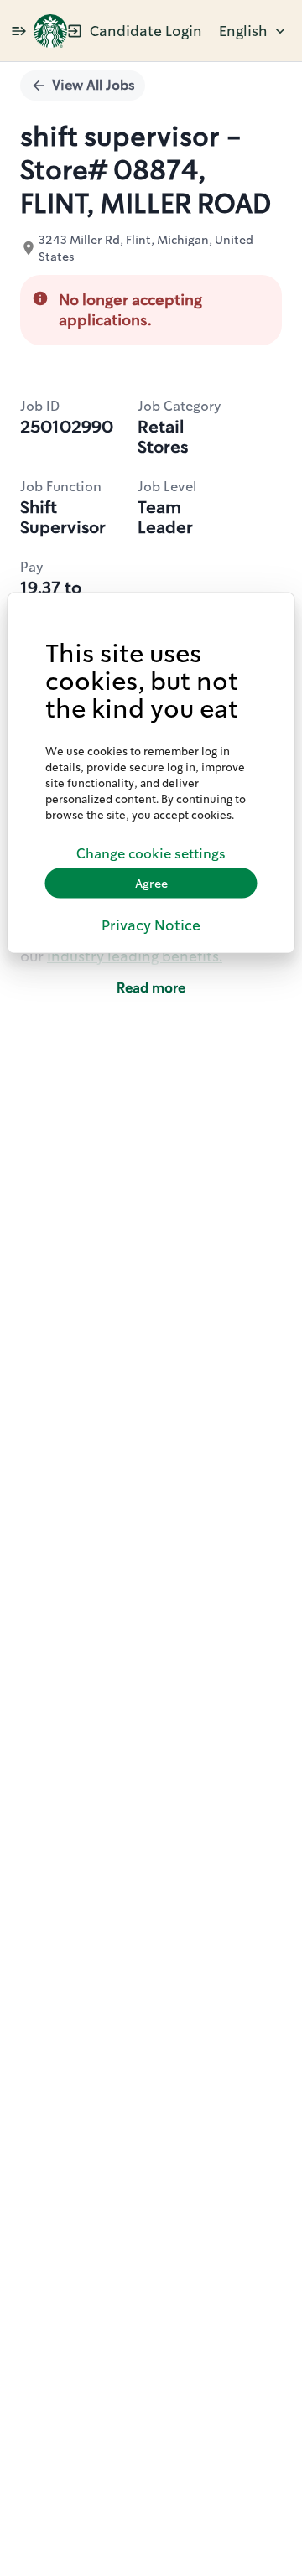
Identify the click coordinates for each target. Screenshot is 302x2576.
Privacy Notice (151, 925)
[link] (50, 31)
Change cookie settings (151, 853)
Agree (151, 883)
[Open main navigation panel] (18, 31)
